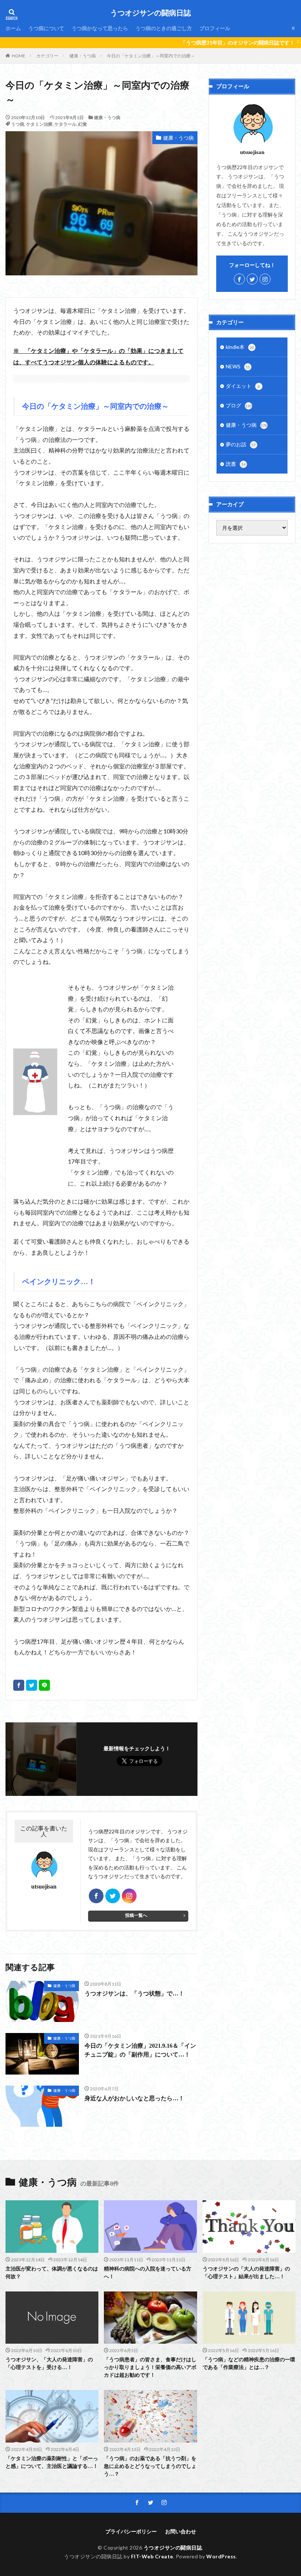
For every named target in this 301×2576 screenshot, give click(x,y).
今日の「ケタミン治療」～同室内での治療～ (151, 56)
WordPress (221, 2556)
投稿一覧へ (136, 1915)
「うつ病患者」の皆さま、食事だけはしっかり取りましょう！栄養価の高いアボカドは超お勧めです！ (150, 2367)
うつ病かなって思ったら (100, 28)
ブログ (239, 405)
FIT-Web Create (152, 2556)
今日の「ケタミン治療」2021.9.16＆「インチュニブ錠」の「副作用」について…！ (140, 2050)
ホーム (13, 28)
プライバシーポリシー (131, 2531)
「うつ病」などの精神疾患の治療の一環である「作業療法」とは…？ (249, 2364)
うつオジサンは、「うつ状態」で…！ (134, 1993)
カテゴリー (47, 56)
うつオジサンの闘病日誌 (150, 13)
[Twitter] (32, 1685)
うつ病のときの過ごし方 (164, 28)
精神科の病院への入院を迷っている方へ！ (148, 2273)
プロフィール (215, 28)
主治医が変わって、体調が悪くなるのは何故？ (52, 2273)
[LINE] (44, 1685)
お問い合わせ (181, 2531)
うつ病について (46, 28)
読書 (236, 464)
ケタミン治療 (39, 124)
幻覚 (83, 124)
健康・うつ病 (83, 56)
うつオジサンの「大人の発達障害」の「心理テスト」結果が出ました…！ (246, 2273)
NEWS (238, 366)
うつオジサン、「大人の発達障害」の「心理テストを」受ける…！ (49, 2364)
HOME (19, 56)
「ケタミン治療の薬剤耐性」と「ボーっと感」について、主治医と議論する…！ (52, 2462)
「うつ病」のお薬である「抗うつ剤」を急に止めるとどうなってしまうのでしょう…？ (150, 2466)
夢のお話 (241, 444)
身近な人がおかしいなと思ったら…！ (134, 2098)
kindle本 (240, 347)
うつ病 (18, 124)
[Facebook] (19, 1685)
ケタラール (65, 124)
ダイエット (243, 386)
